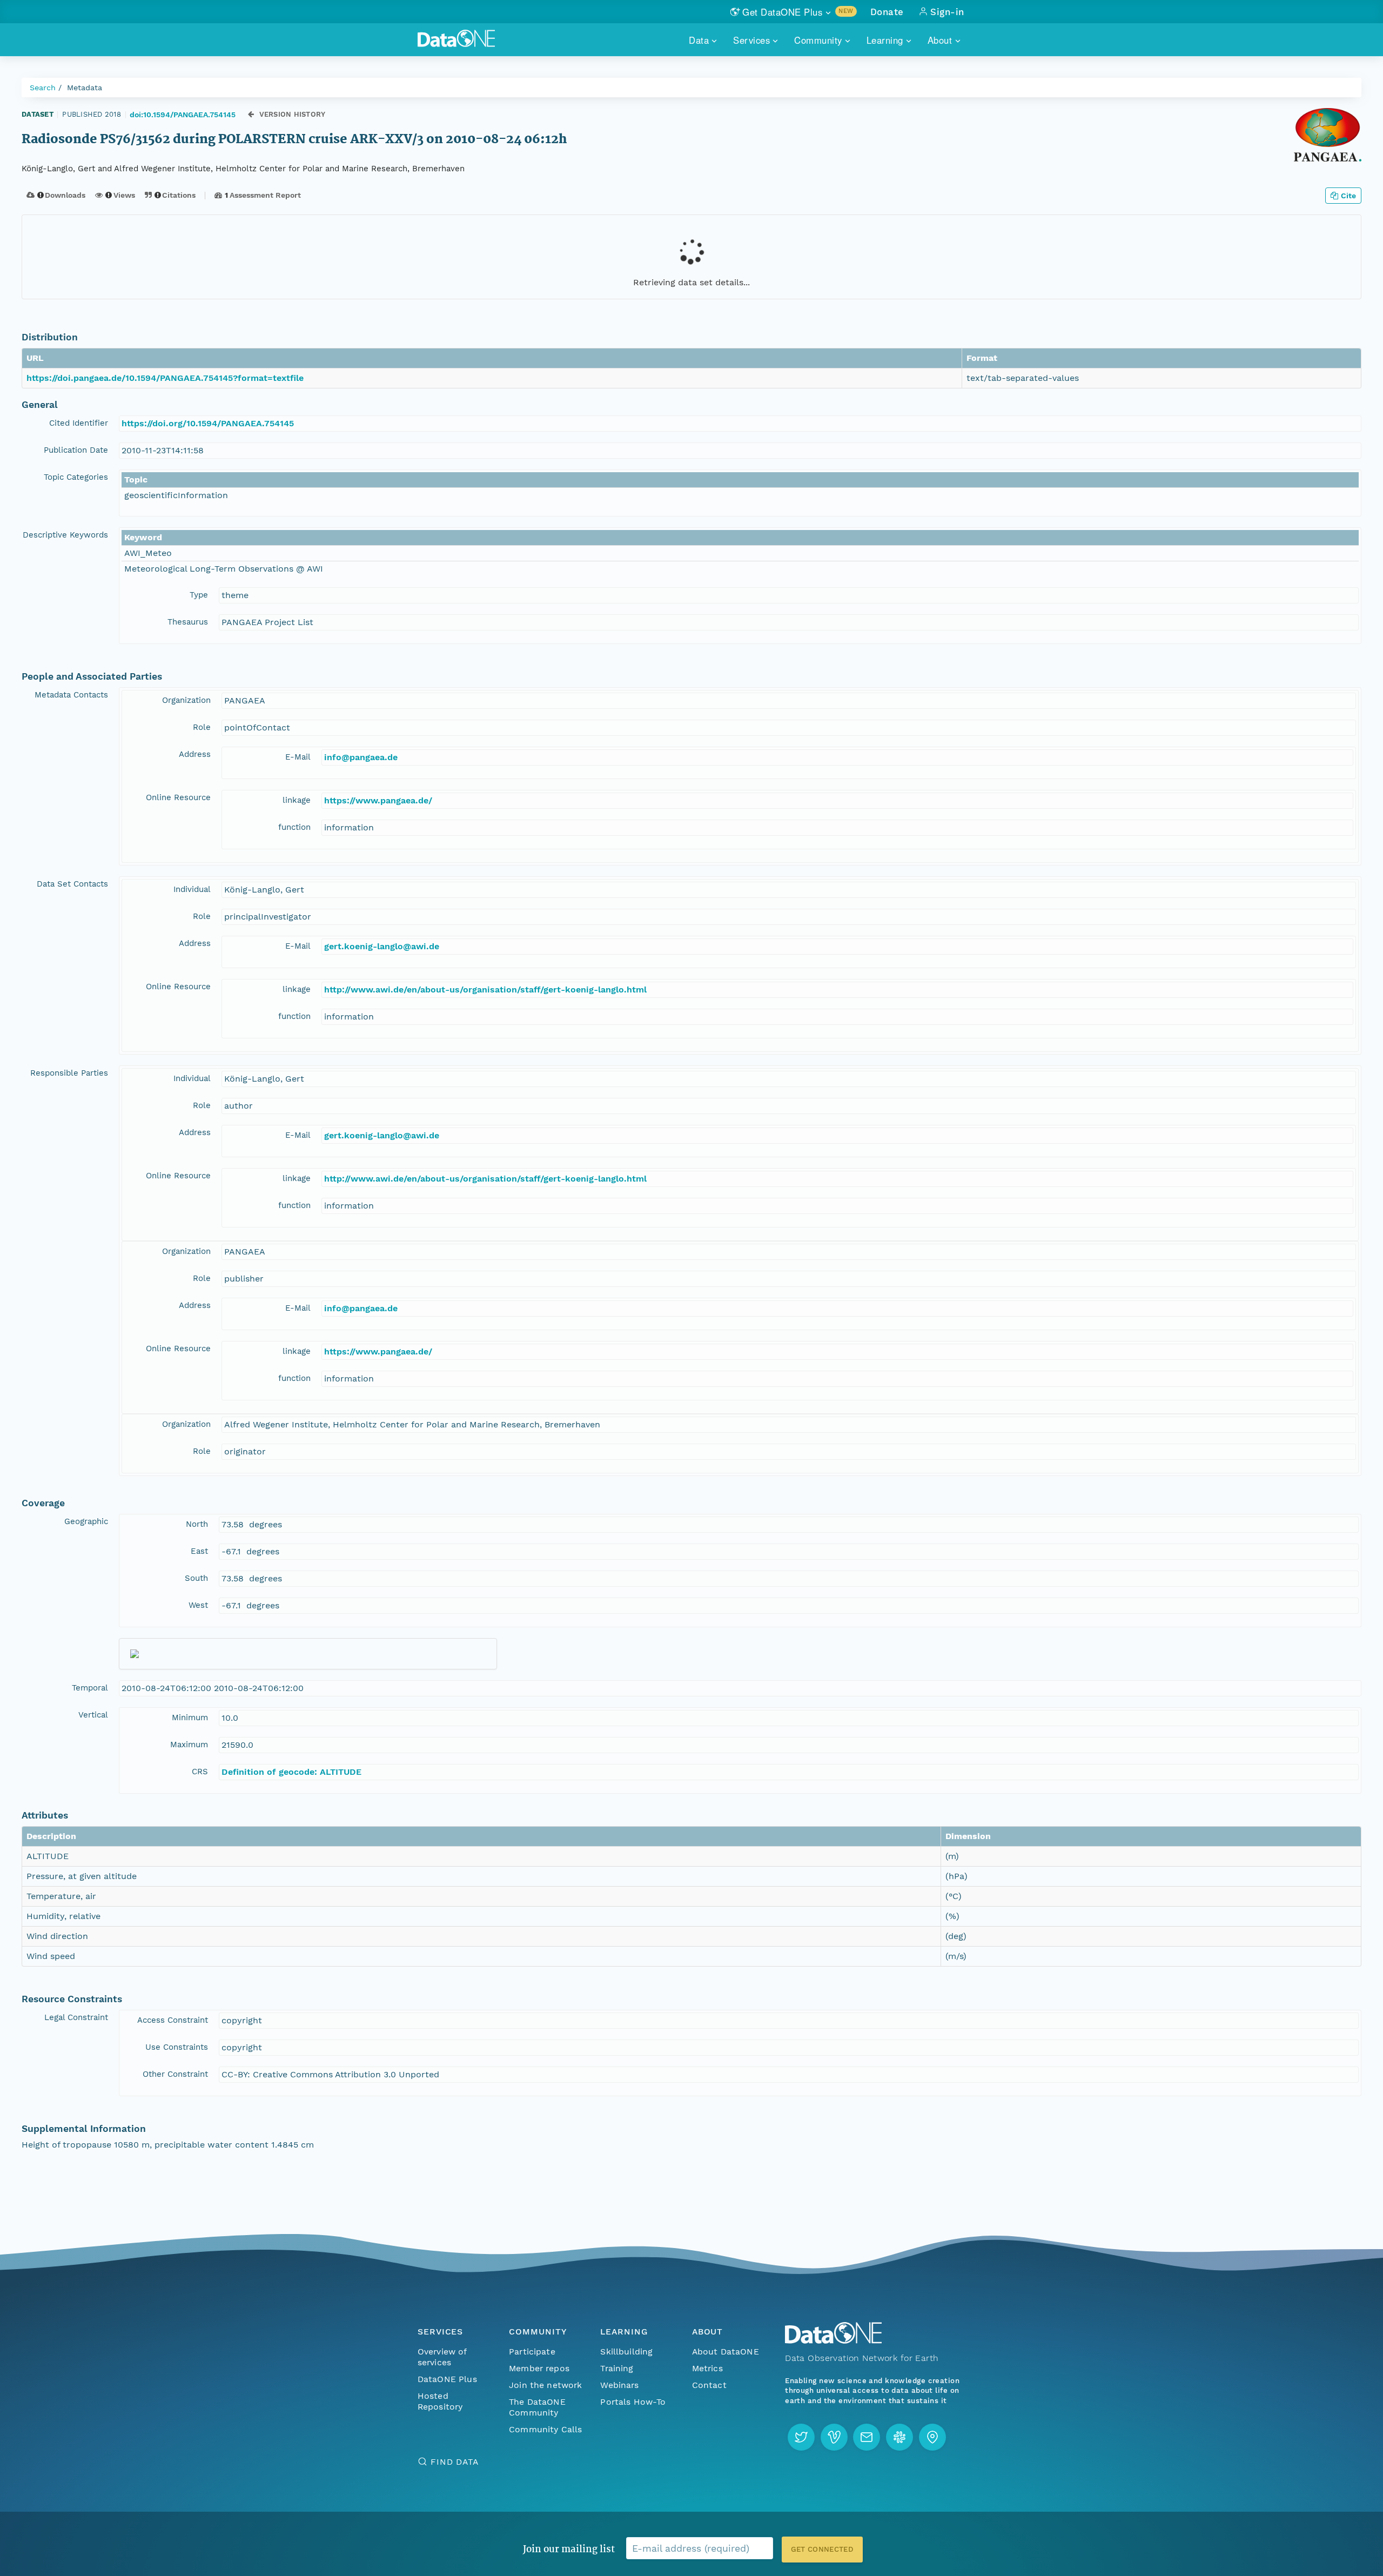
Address (195, 754)
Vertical (93, 1715)
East (199, 1551)
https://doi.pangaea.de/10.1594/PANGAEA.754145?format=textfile (165, 378)
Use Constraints (177, 2047)
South (196, 1578)
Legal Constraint (76, 2017)
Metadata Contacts (71, 695)
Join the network (546, 2385)
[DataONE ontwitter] (801, 2437)
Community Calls (545, 2429)
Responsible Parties (69, 1073)
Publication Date (76, 450)
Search (43, 88)
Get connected (822, 2549)
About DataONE (726, 2352)
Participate (532, 2352)
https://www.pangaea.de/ (378, 800)
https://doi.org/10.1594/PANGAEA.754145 (208, 423)
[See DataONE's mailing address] (932, 2437)
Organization (186, 700)
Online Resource (178, 797)
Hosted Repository (440, 2401)
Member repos (539, 2368)
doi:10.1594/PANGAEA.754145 (183, 115)
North (197, 1524)
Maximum (189, 1745)
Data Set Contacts (72, 884)
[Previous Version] (251, 114)
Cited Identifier (79, 423)
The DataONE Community (537, 2407)
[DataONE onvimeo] (834, 2437)
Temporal (90, 1688)
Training (617, 2368)
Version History (293, 114)
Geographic (86, 1521)
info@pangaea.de (361, 757)
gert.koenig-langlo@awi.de (382, 946)
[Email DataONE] (867, 2437)
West (198, 1605)
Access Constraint (173, 2020)
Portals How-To (633, 2402)
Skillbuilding (626, 2352)
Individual (192, 889)
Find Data (455, 2462)
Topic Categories (76, 477)
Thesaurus (188, 622)
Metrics (707, 2368)
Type (199, 595)
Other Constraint (175, 2074)
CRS (200, 1772)
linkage (297, 800)
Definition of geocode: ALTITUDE (291, 1772)
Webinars (619, 2385)
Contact (709, 2385)
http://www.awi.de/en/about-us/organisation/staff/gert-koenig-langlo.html (485, 990)
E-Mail (298, 757)
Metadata (85, 88)
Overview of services (442, 2357)
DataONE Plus (447, 2379)
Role (202, 727)
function (294, 827)
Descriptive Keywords (65, 535)
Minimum (190, 1718)
